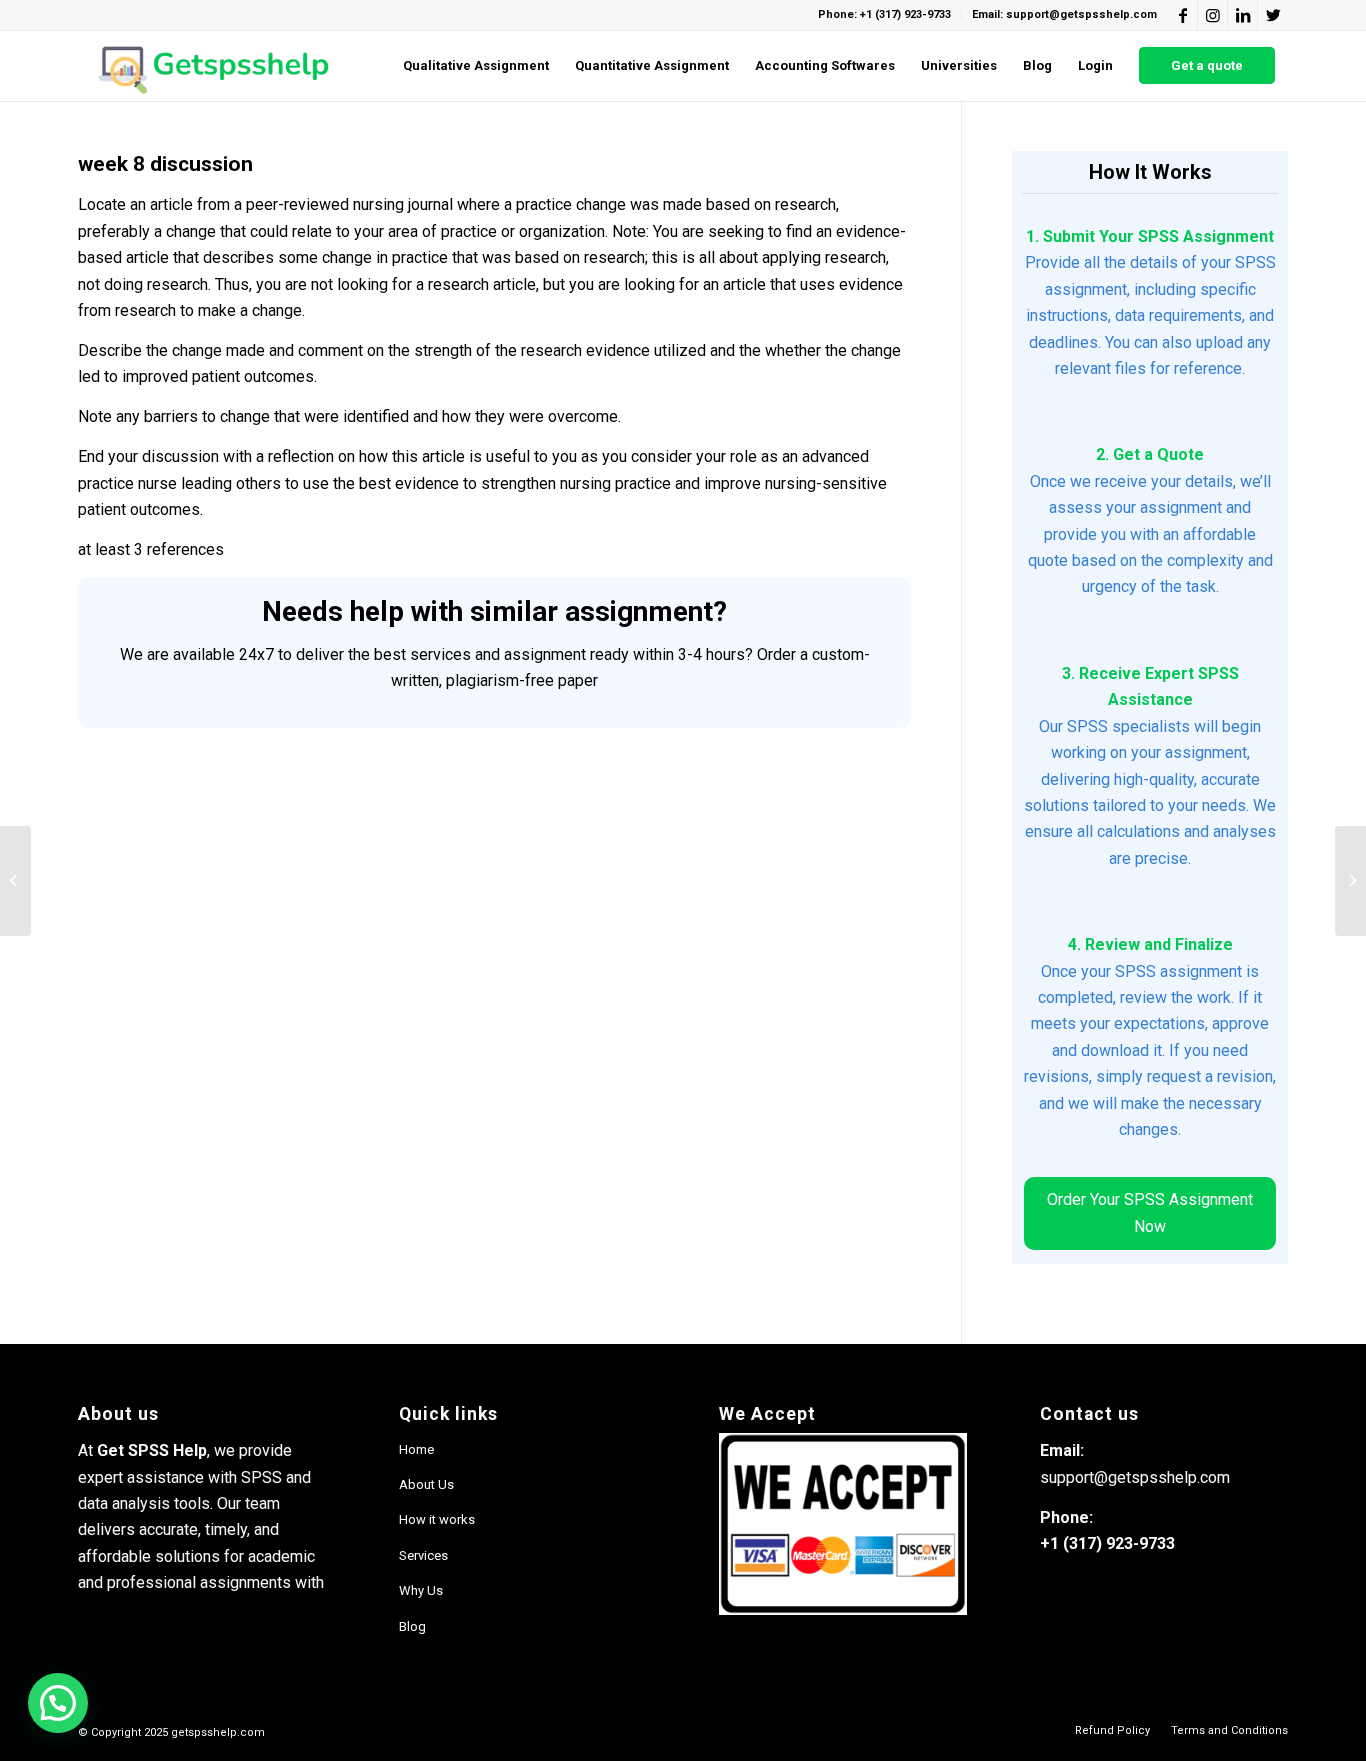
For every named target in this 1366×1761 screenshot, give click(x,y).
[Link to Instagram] (1212, 15)
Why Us (421, 1590)
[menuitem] (476, 66)
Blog (412, 1626)
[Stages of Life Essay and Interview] (15, 881)
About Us (426, 1484)
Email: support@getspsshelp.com (1064, 14)
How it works (437, 1519)
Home (416, 1449)
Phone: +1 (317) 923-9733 (884, 14)
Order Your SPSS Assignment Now (1150, 1212)
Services (423, 1555)
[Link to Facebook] (1182, 15)
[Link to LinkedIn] (1242, 15)
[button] (58, 1703)
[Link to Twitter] (1273, 15)
